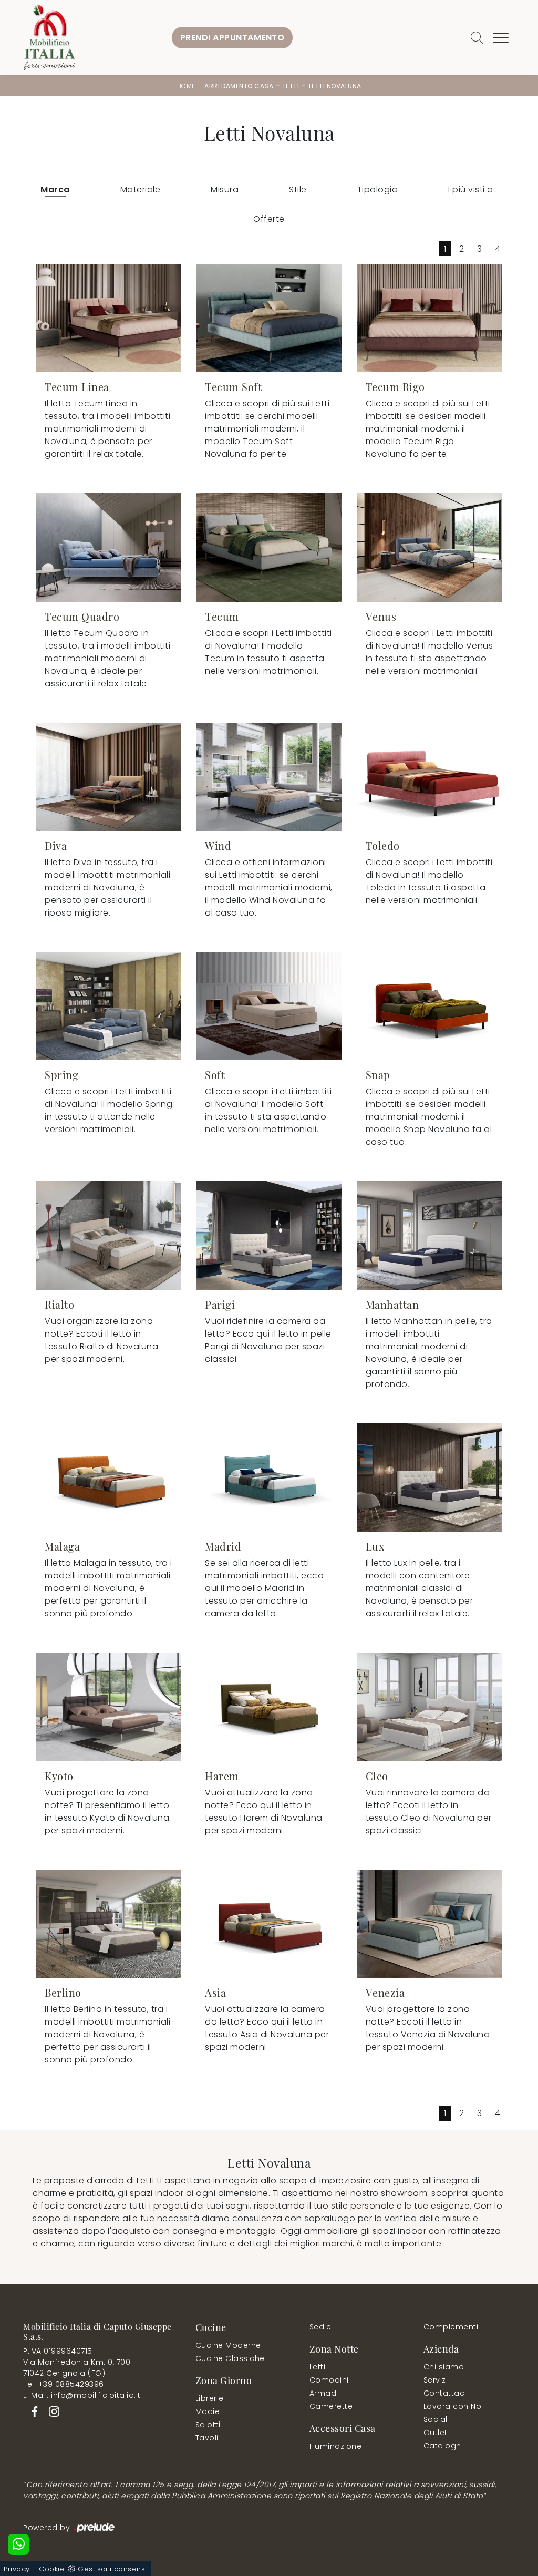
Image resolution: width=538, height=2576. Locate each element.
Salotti (208, 2425)
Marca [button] (55, 189)
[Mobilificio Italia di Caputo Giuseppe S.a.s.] (49, 38)
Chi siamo (444, 2367)
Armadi (324, 2393)
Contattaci (445, 2393)
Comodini (329, 2380)
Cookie (52, 2569)
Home (186, 86)
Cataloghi (443, 2446)
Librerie (210, 2398)
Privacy (17, 2569)
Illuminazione (336, 2446)
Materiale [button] (141, 189)
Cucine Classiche (230, 2358)
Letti (291, 86)
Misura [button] (225, 189)
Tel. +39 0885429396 (64, 2384)
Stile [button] (298, 189)
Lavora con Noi (453, 2406)
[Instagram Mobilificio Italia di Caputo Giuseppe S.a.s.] (51, 2410)
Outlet (436, 2433)
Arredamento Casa (239, 86)
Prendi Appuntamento (232, 38)
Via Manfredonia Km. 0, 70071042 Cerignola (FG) (77, 2368)
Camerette (331, 2406)
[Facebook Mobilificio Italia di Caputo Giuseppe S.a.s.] (33, 2410)
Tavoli (207, 2438)
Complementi (451, 2327)
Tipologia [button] (378, 189)
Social (436, 2419)
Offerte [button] (269, 219)
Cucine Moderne (228, 2345)
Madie (208, 2411)
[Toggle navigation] (501, 38)
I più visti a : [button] (473, 189)
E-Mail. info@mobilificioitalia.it (82, 2395)
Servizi (436, 2380)
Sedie (320, 2327)
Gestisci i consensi (112, 2569)
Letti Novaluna (335, 86)
